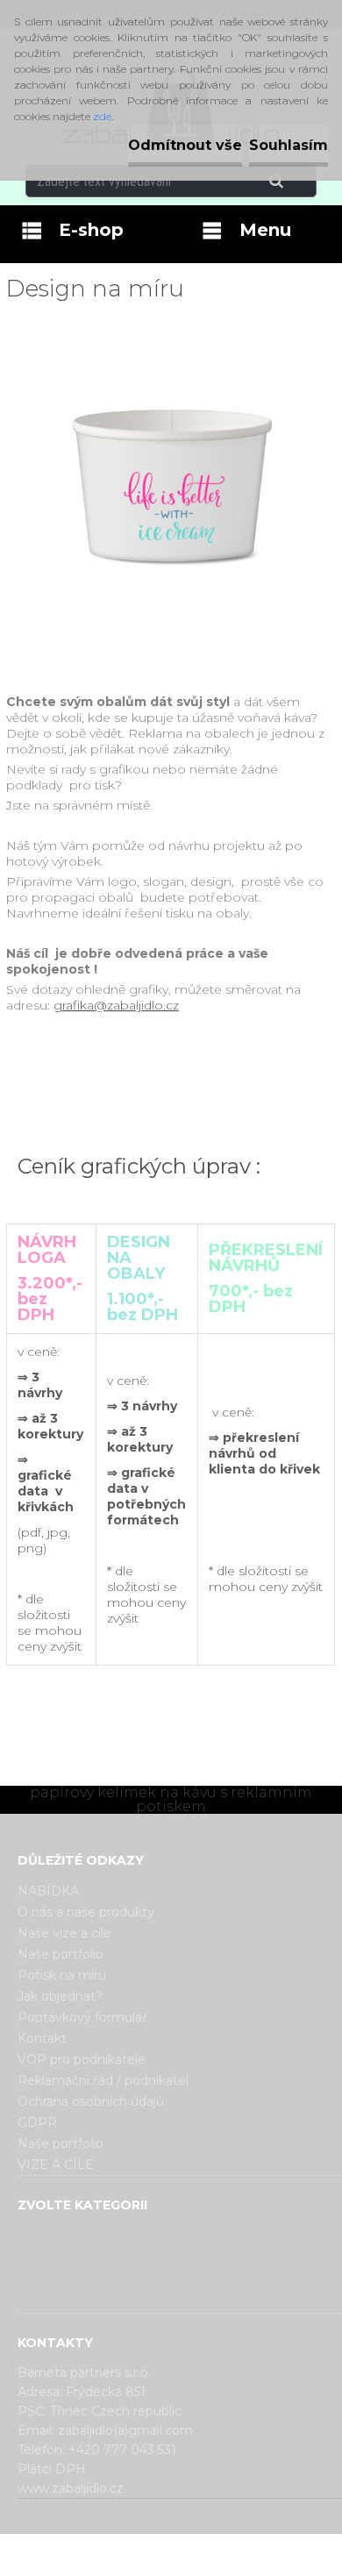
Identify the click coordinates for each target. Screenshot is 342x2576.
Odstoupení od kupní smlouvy (193, 2561)
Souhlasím (289, 145)
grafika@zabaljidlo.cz (116, 1005)
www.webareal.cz (241, 2549)
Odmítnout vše (185, 145)
